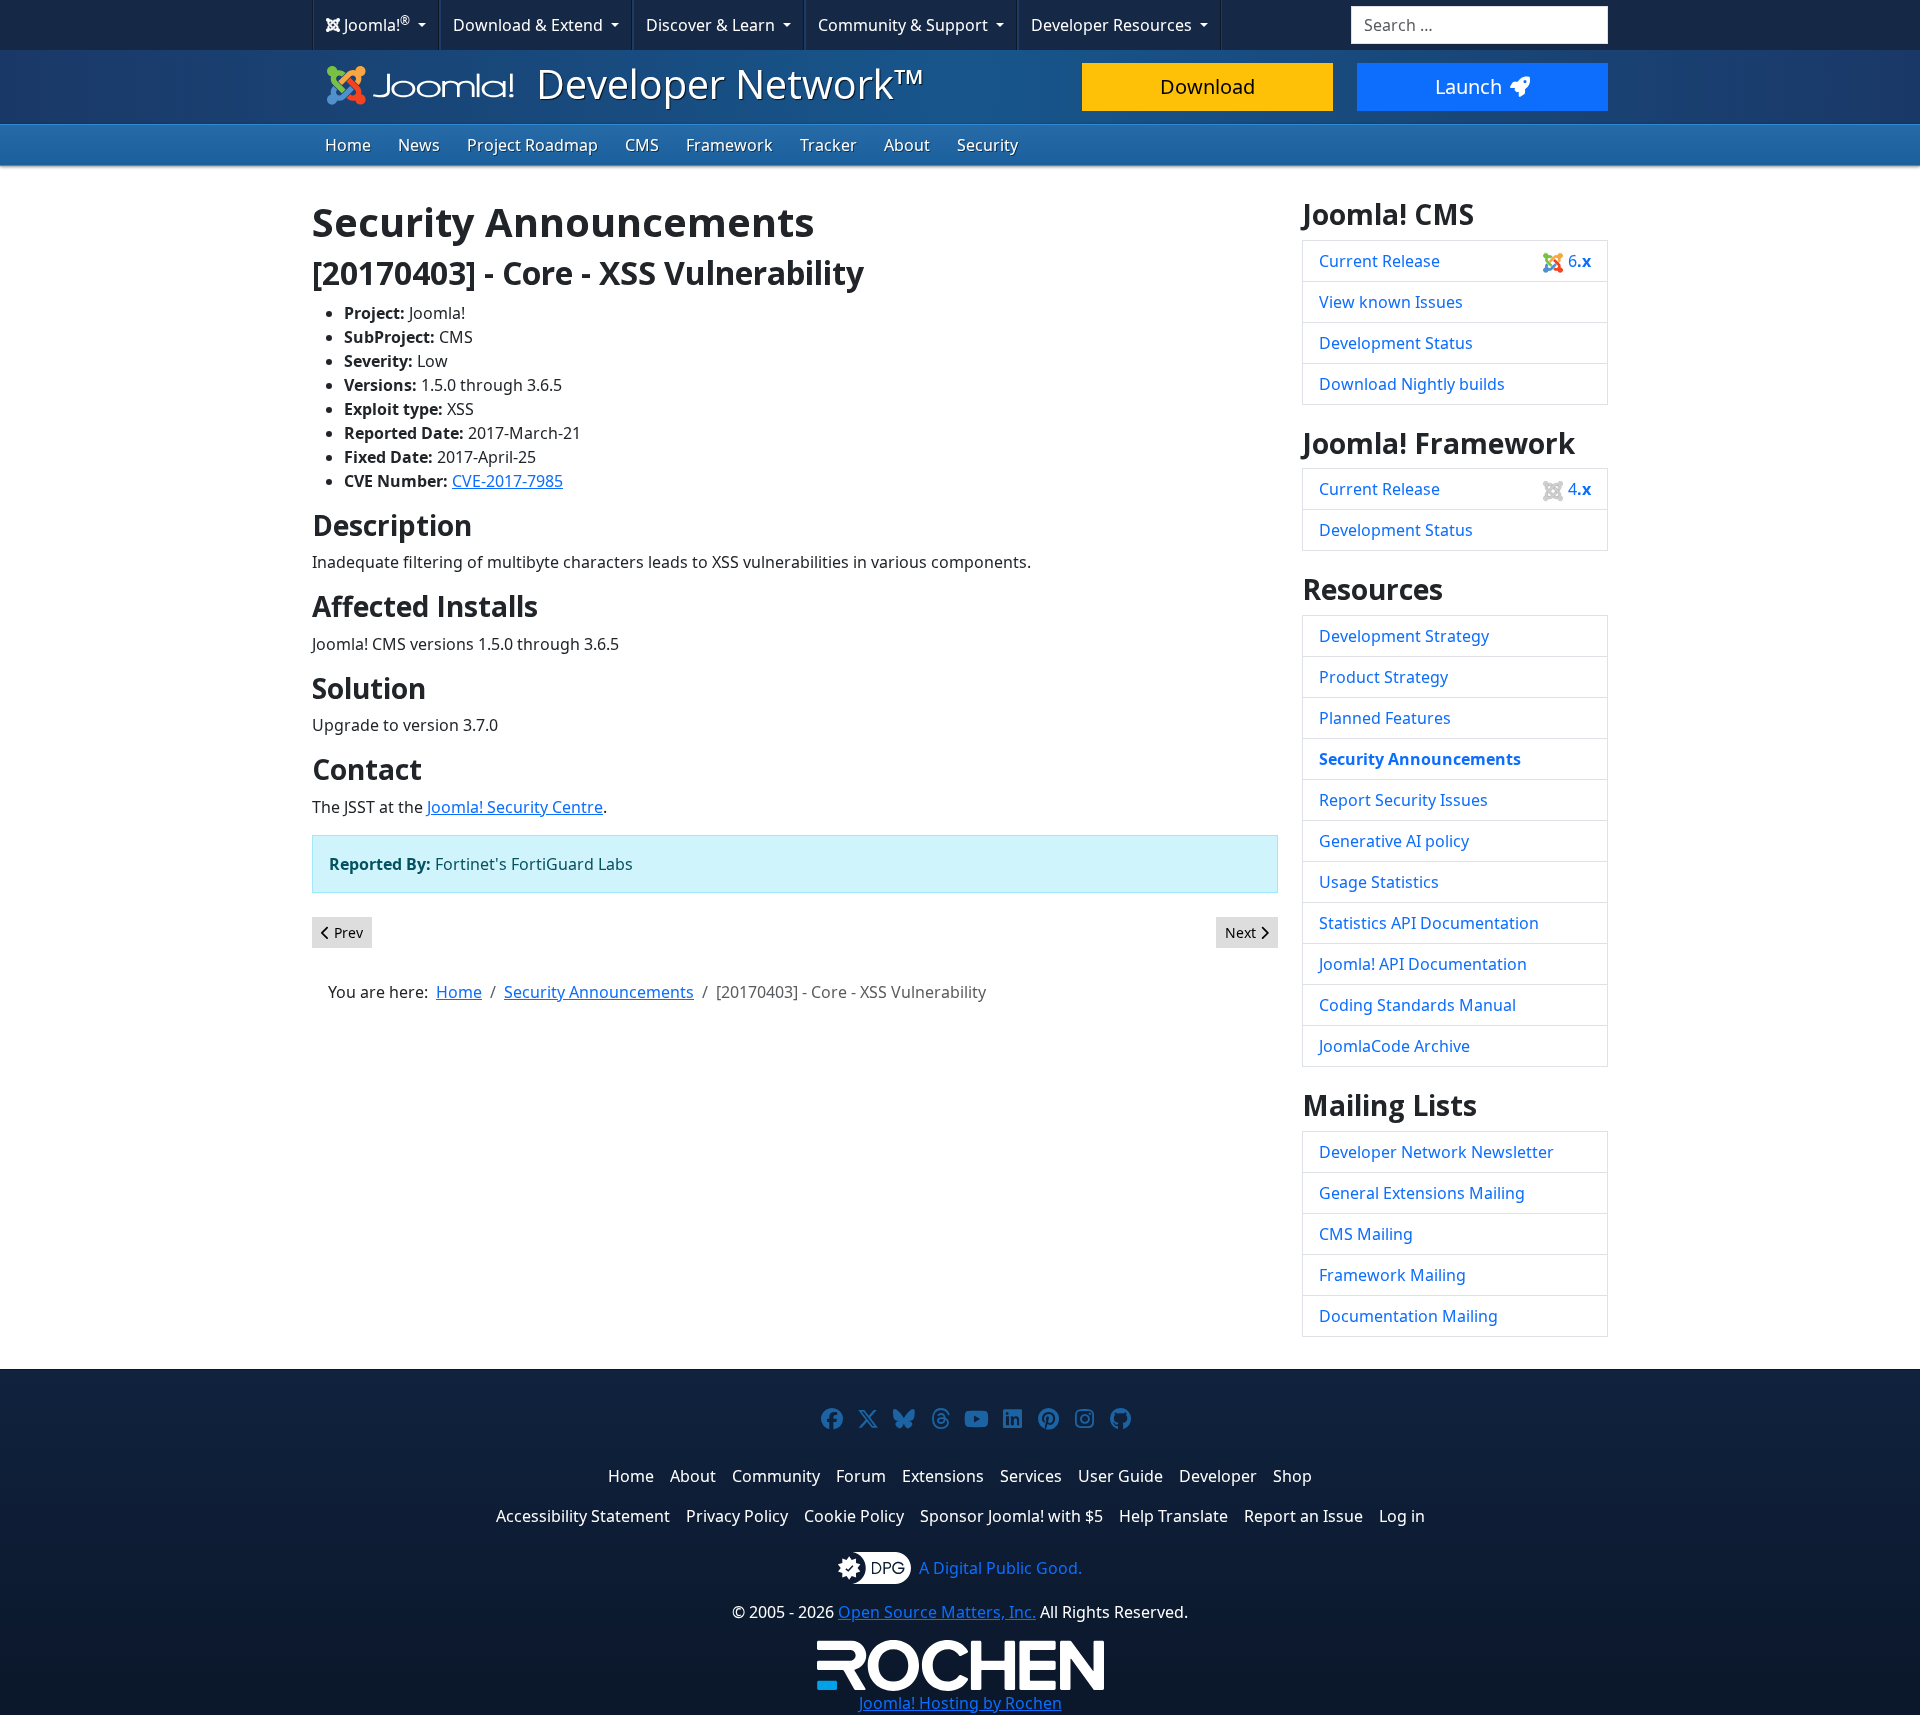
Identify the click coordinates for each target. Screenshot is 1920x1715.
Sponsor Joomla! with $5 (1011, 1516)
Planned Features (1385, 718)
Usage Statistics (1379, 882)
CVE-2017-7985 (507, 481)
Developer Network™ (725, 83)
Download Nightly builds (1412, 384)
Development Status (1396, 343)
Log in (1402, 1516)
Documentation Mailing (1408, 1316)
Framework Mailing (1392, 1275)
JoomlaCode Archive (1394, 1046)
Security (987, 145)
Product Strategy (1383, 677)
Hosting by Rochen (960, 1703)
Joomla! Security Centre (515, 807)
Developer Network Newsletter (1436, 1152)
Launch (1468, 86)
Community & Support (905, 25)
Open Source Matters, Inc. (937, 1612)
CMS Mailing (1366, 1234)
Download (1207, 86)
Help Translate (1173, 1516)
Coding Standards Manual (1417, 1005)
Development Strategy (1404, 636)
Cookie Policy (854, 1516)
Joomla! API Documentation (1423, 964)
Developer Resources (1113, 25)
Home (348, 145)
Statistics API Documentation (1429, 923)
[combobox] (1479, 25)
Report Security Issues (1403, 800)
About (907, 145)
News (419, 145)
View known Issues (1391, 302)
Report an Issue (1303, 1516)
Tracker (828, 145)
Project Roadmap (532, 145)
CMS (642, 145)
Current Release (1455, 261)
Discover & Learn (712, 25)
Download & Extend (530, 25)
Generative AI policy (1394, 841)
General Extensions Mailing (1422, 1193)
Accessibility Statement (583, 1516)
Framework (729, 145)
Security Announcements (1420, 759)
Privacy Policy (737, 1516)
